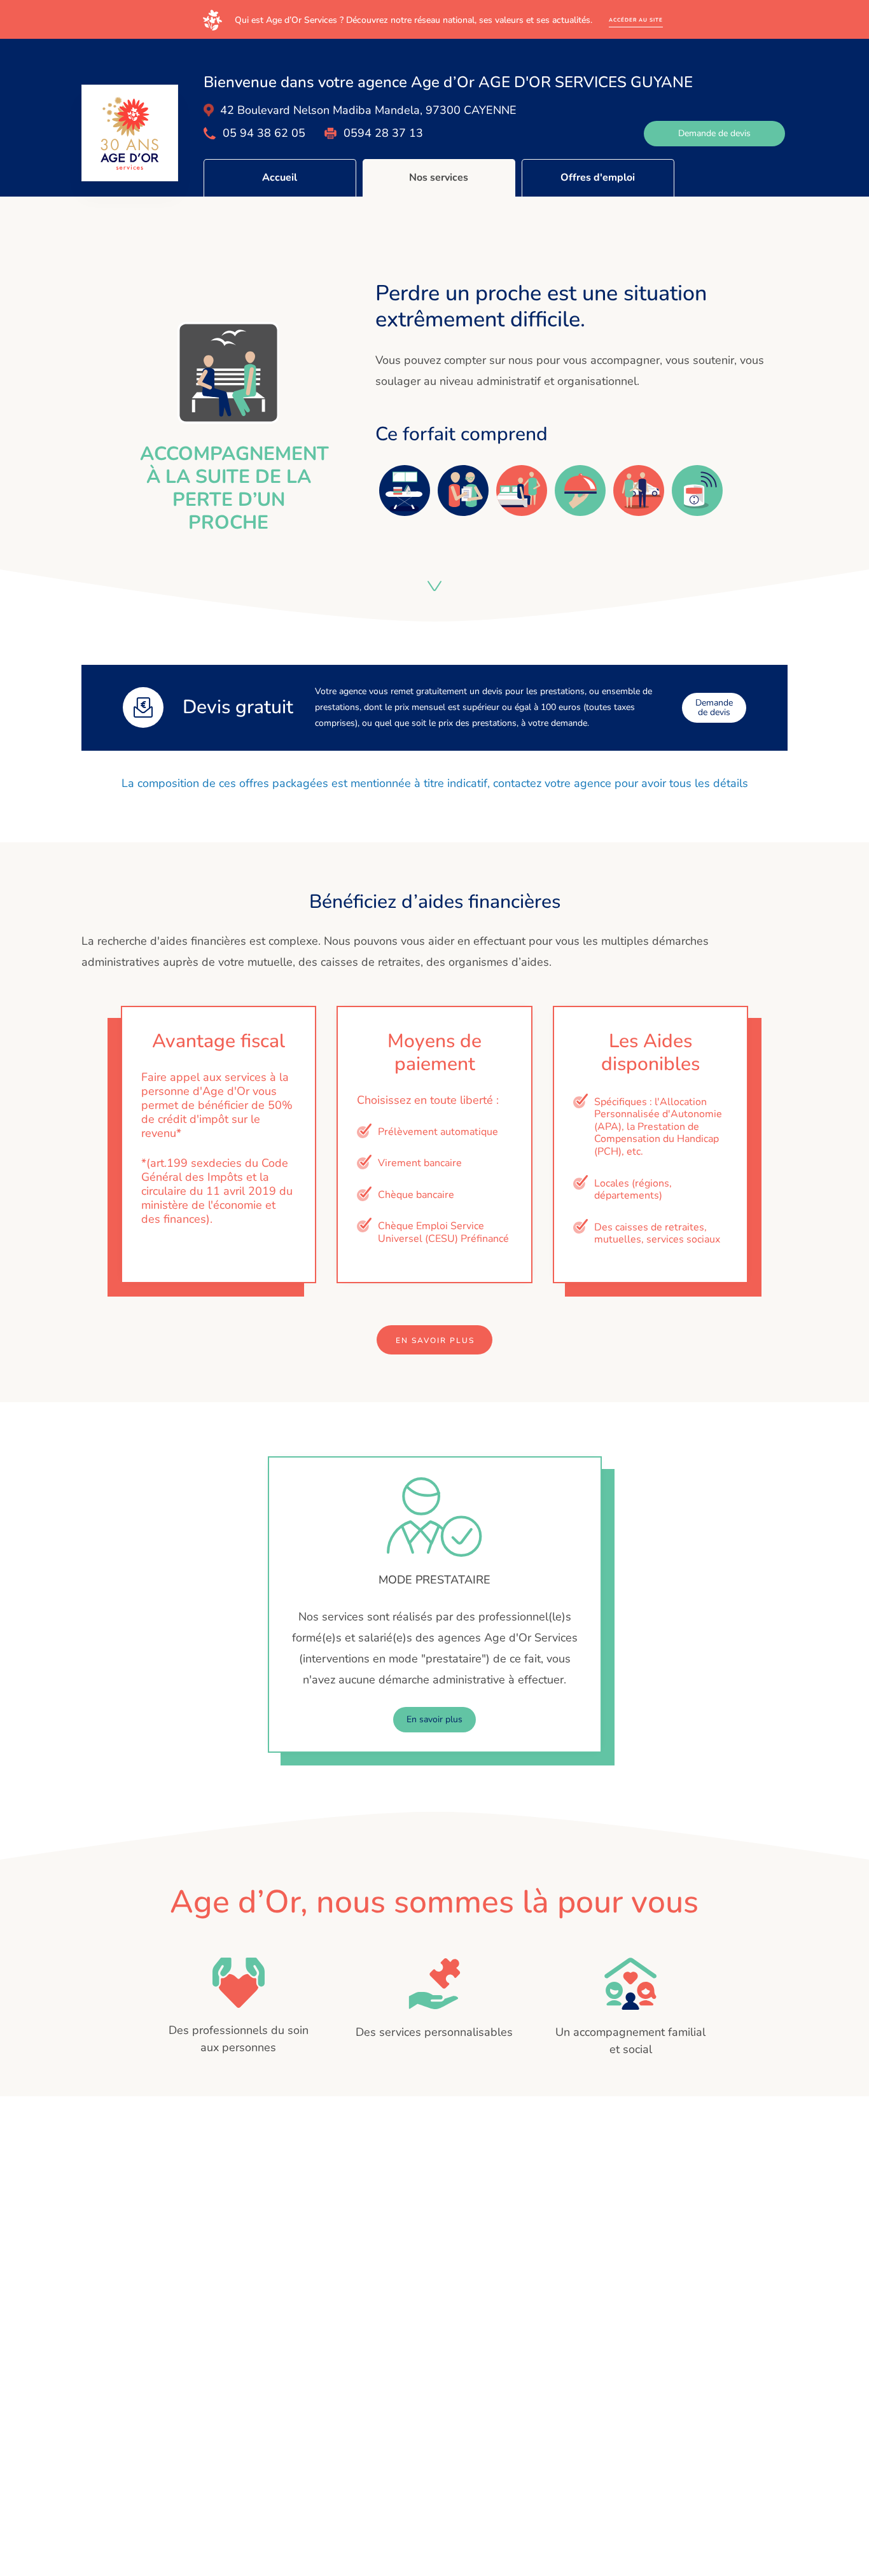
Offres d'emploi (598, 178)
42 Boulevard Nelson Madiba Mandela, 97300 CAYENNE (368, 110)
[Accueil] (130, 133)
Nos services (439, 178)
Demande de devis (714, 133)
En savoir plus (435, 1340)
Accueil (280, 178)
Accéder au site (636, 20)
